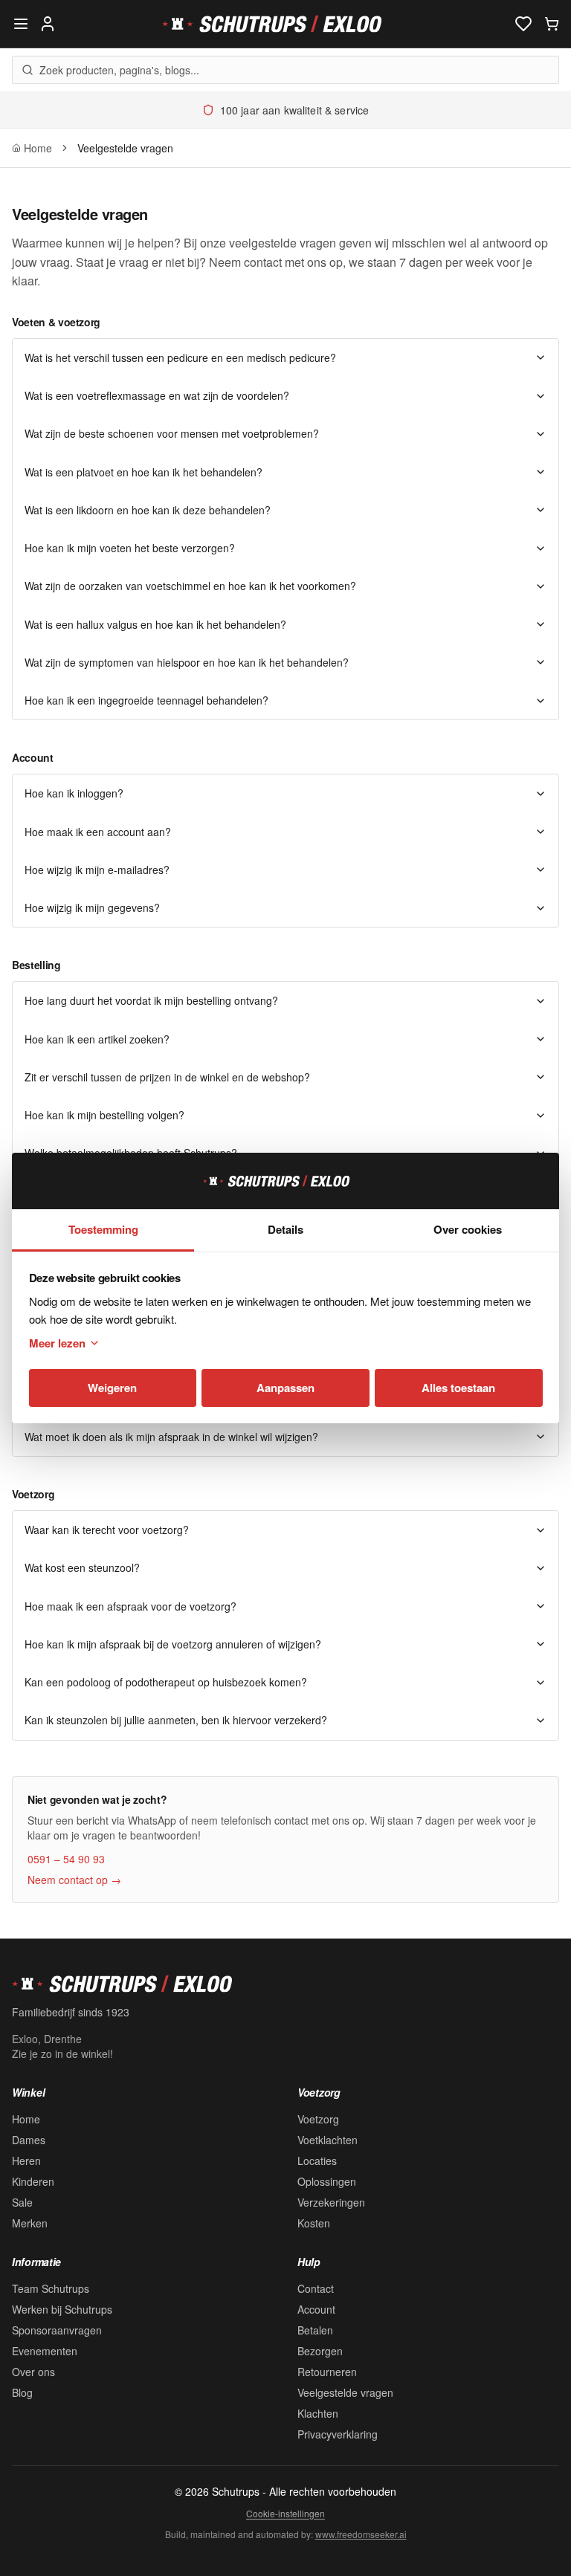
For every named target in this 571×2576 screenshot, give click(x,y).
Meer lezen (57, 1343)
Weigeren (112, 1388)
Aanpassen (285, 1388)
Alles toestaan (458, 1388)
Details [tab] (285, 1229)
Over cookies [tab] (468, 1229)
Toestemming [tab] (103, 1229)
